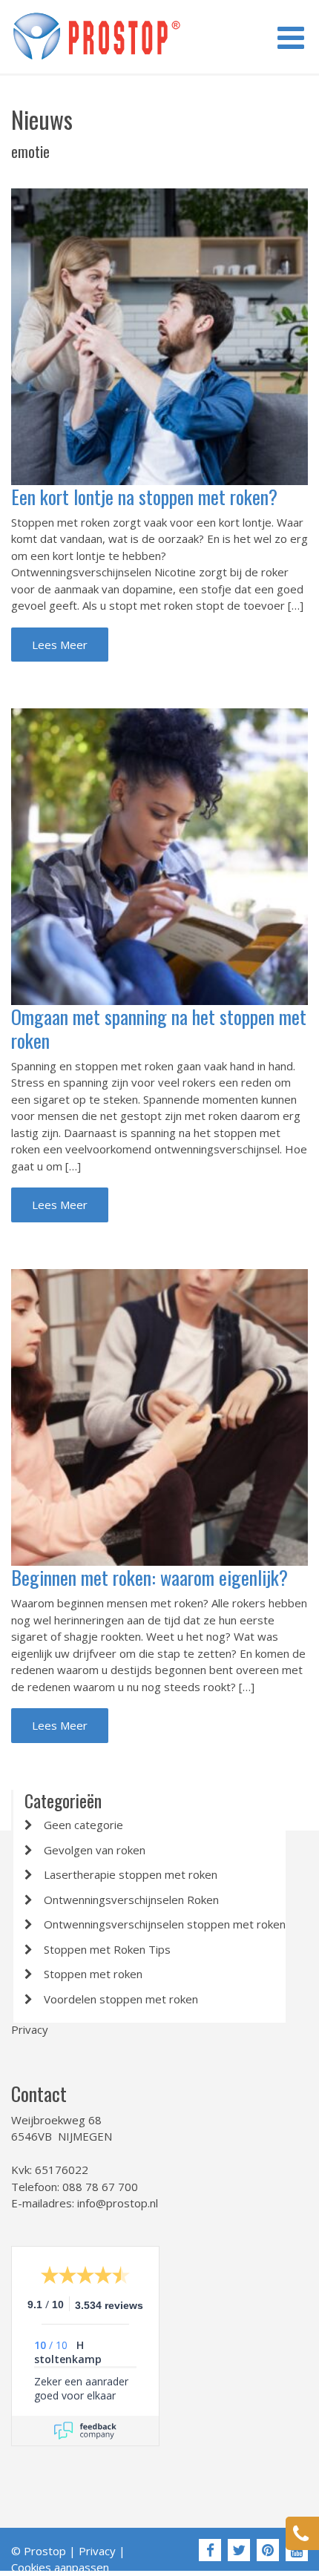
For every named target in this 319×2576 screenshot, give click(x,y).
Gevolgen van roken (95, 1850)
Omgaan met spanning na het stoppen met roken (159, 1028)
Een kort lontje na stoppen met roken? (144, 497)
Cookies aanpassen (60, 2567)
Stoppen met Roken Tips (107, 1949)
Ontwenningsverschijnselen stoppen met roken (165, 1924)
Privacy (30, 2029)
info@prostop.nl (118, 2203)
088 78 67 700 (100, 2187)
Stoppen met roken (93, 1974)
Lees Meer (60, 645)
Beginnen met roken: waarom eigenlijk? (149, 1577)
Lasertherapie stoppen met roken (131, 1874)
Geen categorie (83, 1825)
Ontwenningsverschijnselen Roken (131, 1900)
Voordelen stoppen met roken (121, 1999)
